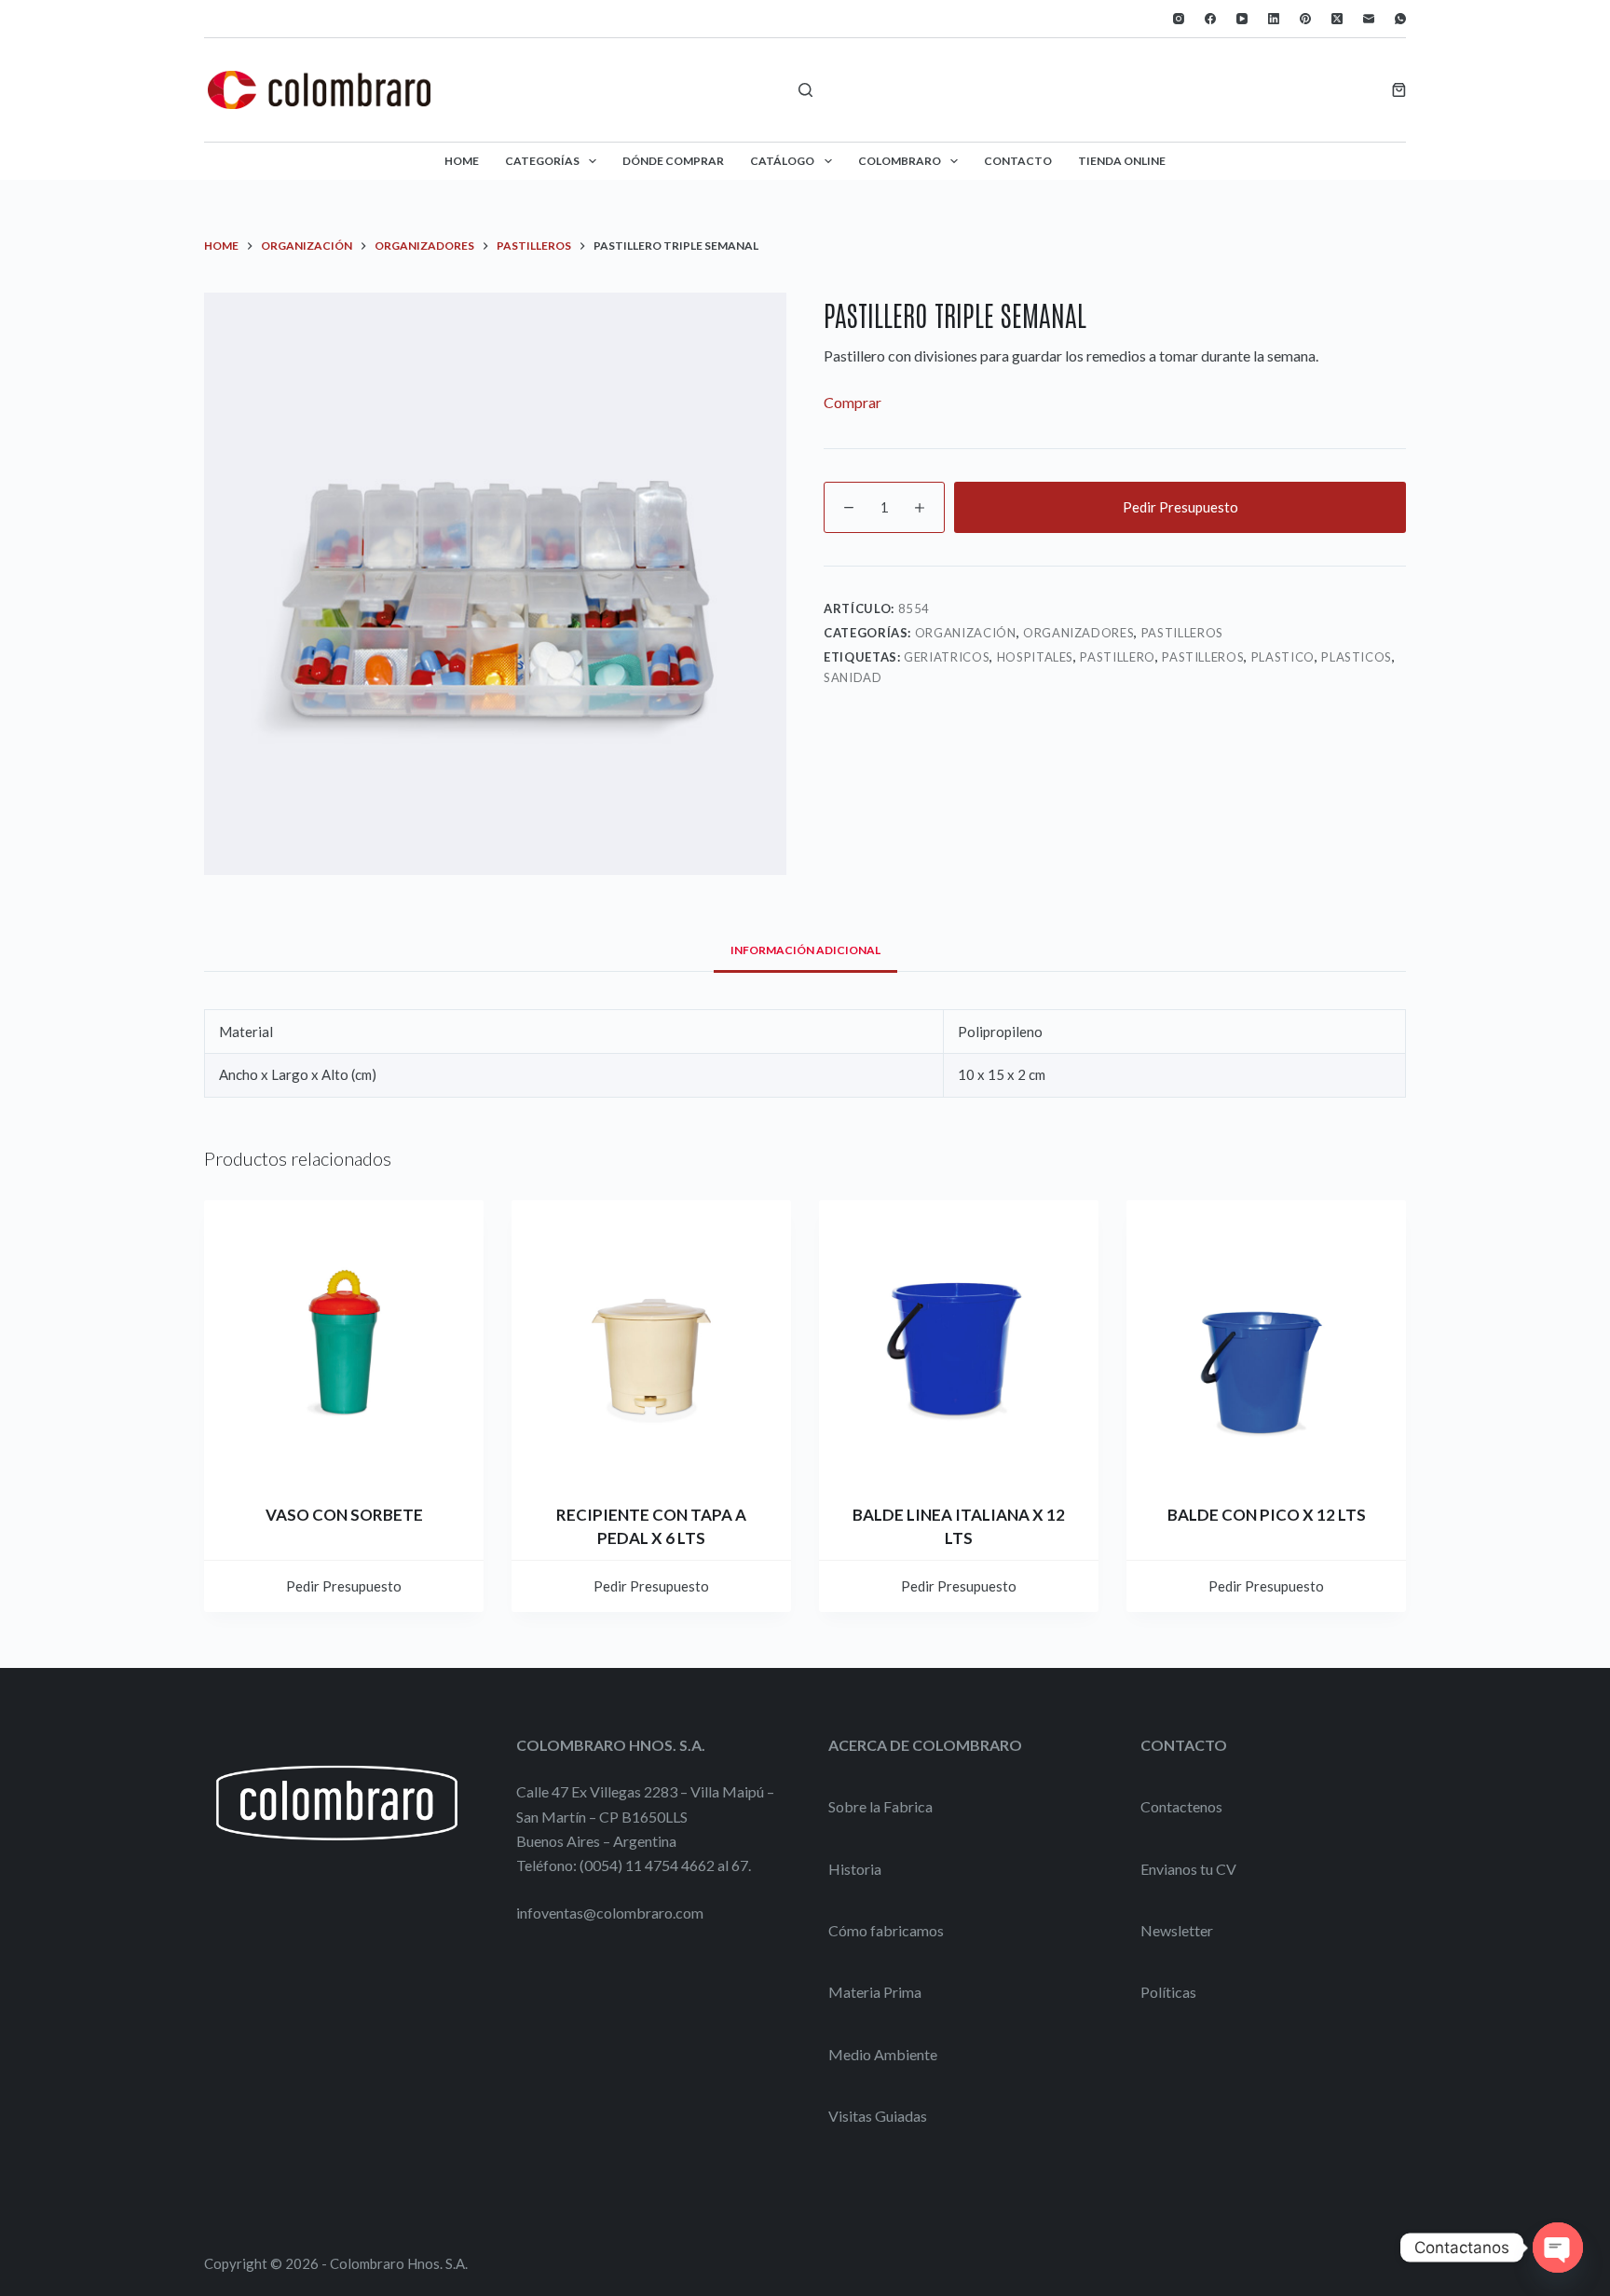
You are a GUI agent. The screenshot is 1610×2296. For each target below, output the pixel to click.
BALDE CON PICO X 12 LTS (1267, 1515)
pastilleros (1203, 657)
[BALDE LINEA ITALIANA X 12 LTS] (959, 1340)
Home (462, 161)
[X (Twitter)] (1337, 19)
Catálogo (782, 161)
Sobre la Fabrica (880, 1806)
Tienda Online (1122, 161)
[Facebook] (1210, 19)
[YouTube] (1242, 19)
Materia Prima (875, 1992)
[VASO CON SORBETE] (344, 1340)
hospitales (1036, 657)
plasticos (1357, 657)
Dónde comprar (673, 161)
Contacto (1018, 161)
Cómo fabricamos (886, 1930)
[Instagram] (1179, 19)
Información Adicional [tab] (805, 950)
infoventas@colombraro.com (610, 1913)
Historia (855, 1869)
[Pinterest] (1305, 19)
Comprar (853, 402)
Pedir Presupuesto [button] (344, 1586)
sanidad (853, 677)
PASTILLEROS (1182, 633)
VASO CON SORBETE (344, 1515)
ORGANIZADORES (1078, 633)
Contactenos (1181, 1806)
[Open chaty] (1558, 2248)
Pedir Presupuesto (1180, 507)
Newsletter (1177, 1930)
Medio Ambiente (883, 2054)
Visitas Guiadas (878, 2116)
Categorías (542, 161)
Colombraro (900, 161)
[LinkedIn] (1274, 19)
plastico (1283, 657)
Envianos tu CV (1188, 1869)
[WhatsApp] (1400, 19)
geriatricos (947, 657)
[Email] (1369, 19)
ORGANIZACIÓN (966, 633)
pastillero (1118, 657)
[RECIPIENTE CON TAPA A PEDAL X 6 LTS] (651, 1340)
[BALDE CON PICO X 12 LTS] (1266, 1340)
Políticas (1168, 1992)
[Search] (805, 90)
